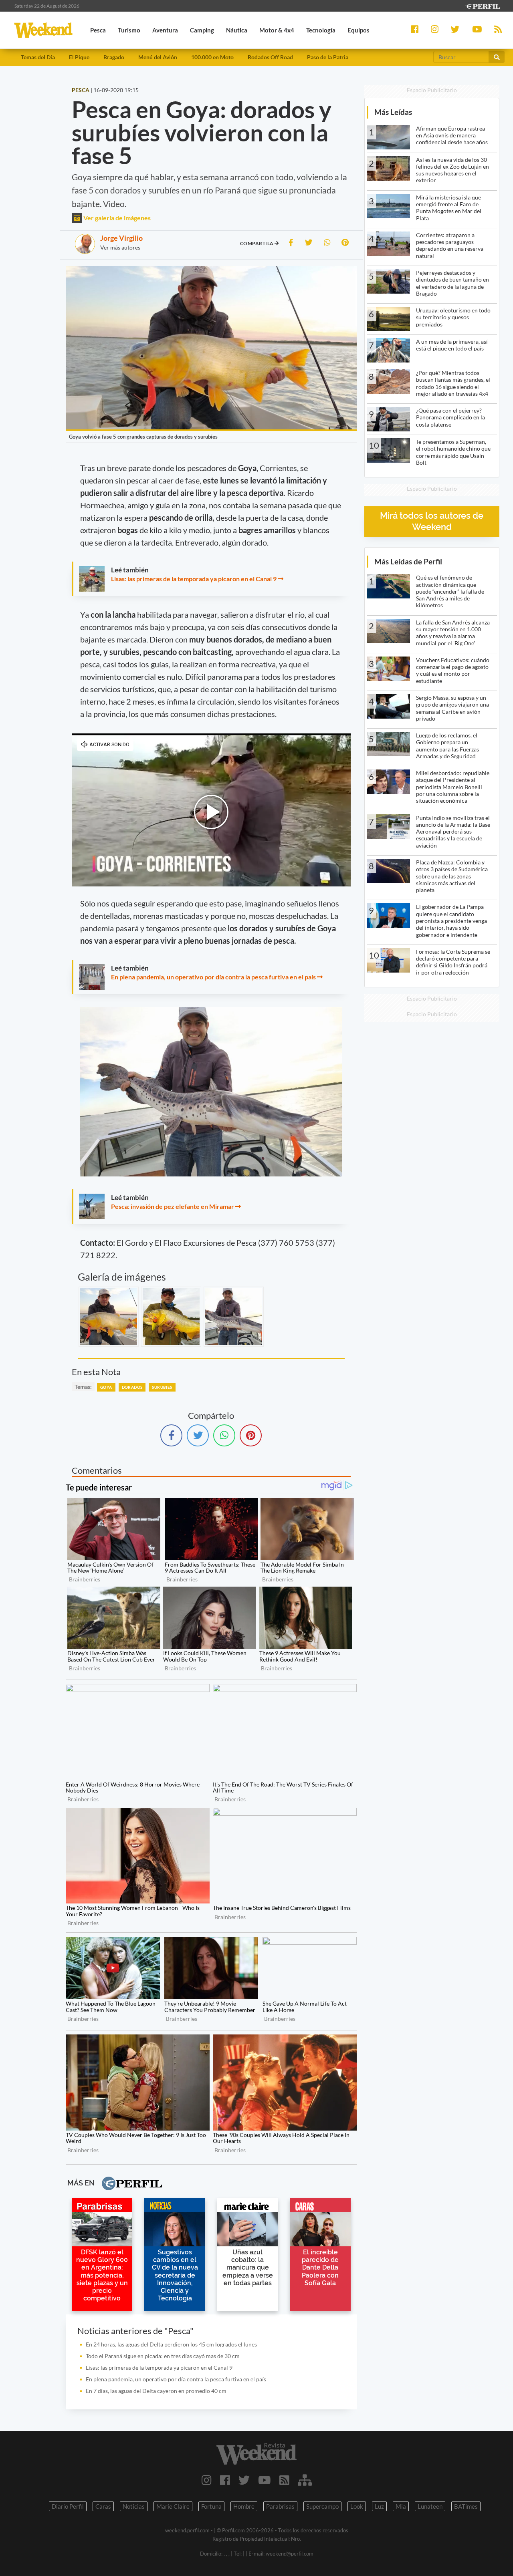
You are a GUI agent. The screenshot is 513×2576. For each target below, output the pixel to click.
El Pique (79, 57)
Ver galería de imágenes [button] (116, 218)
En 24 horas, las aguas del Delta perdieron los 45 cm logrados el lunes (171, 2344)
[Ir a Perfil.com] (483, 5)
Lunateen (430, 2506)
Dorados (132, 1387)
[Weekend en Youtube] (265, 2480)
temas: (83, 1387)
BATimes (466, 2506)
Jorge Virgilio (121, 238)
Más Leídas (393, 112)
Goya (106, 1387)
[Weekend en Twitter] (244, 2480)
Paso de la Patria (328, 57)
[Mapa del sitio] (305, 2480)
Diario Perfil (68, 2506)
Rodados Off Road (270, 57)
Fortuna (211, 2506)
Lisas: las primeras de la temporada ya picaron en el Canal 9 (194, 579)
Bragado (114, 57)
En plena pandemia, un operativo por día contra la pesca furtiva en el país (213, 977)
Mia (401, 2506)
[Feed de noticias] (284, 2480)
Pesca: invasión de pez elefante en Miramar (173, 1206)
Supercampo (322, 2506)
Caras (103, 2506)
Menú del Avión (158, 57)
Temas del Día (38, 57)
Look (357, 2506)
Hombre (244, 2506)
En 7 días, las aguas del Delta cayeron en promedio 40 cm (156, 2391)
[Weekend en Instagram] (207, 2480)
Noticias (134, 2506)
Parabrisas (280, 2506)
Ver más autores (120, 247)
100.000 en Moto (212, 57)
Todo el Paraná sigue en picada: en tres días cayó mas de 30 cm (163, 2356)
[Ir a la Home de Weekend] (256, 2454)
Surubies (162, 1387)
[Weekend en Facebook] (225, 2480)
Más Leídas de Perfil (408, 561)
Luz (379, 2506)
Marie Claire (173, 2506)
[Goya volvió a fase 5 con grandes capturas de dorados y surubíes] (109, 1317)
